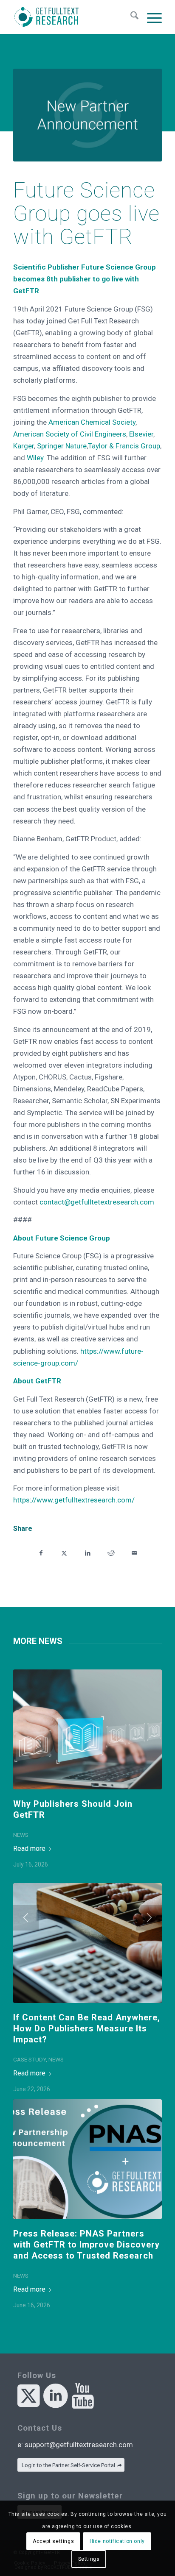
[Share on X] (64, 1552)
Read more (29, 1849)
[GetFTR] (73, 17)
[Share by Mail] (134, 1552)
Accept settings (53, 2541)
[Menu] (150, 17)
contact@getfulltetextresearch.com (97, 1202)
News (21, 1835)
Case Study (30, 2059)
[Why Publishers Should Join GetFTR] (87, 1729)
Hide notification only (117, 2541)
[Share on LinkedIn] (88, 1552)
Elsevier (141, 434)
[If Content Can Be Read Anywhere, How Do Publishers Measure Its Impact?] (87, 1943)
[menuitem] (130, 17)
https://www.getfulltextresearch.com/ (74, 1500)
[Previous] (26, 1918)
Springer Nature (62, 446)
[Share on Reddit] (111, 1552)
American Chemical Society (92, 422)
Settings (89, 2559)
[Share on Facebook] (41, 1552)
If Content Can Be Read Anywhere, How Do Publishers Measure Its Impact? (87, 2028)
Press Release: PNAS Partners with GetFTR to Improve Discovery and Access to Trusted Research (86, 2245)
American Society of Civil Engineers (70, 434)
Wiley (35, 458)
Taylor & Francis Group (124, 446)
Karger (24, 446)
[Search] (130, 17)
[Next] (149, 1918)
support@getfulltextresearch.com (79, 2445)
